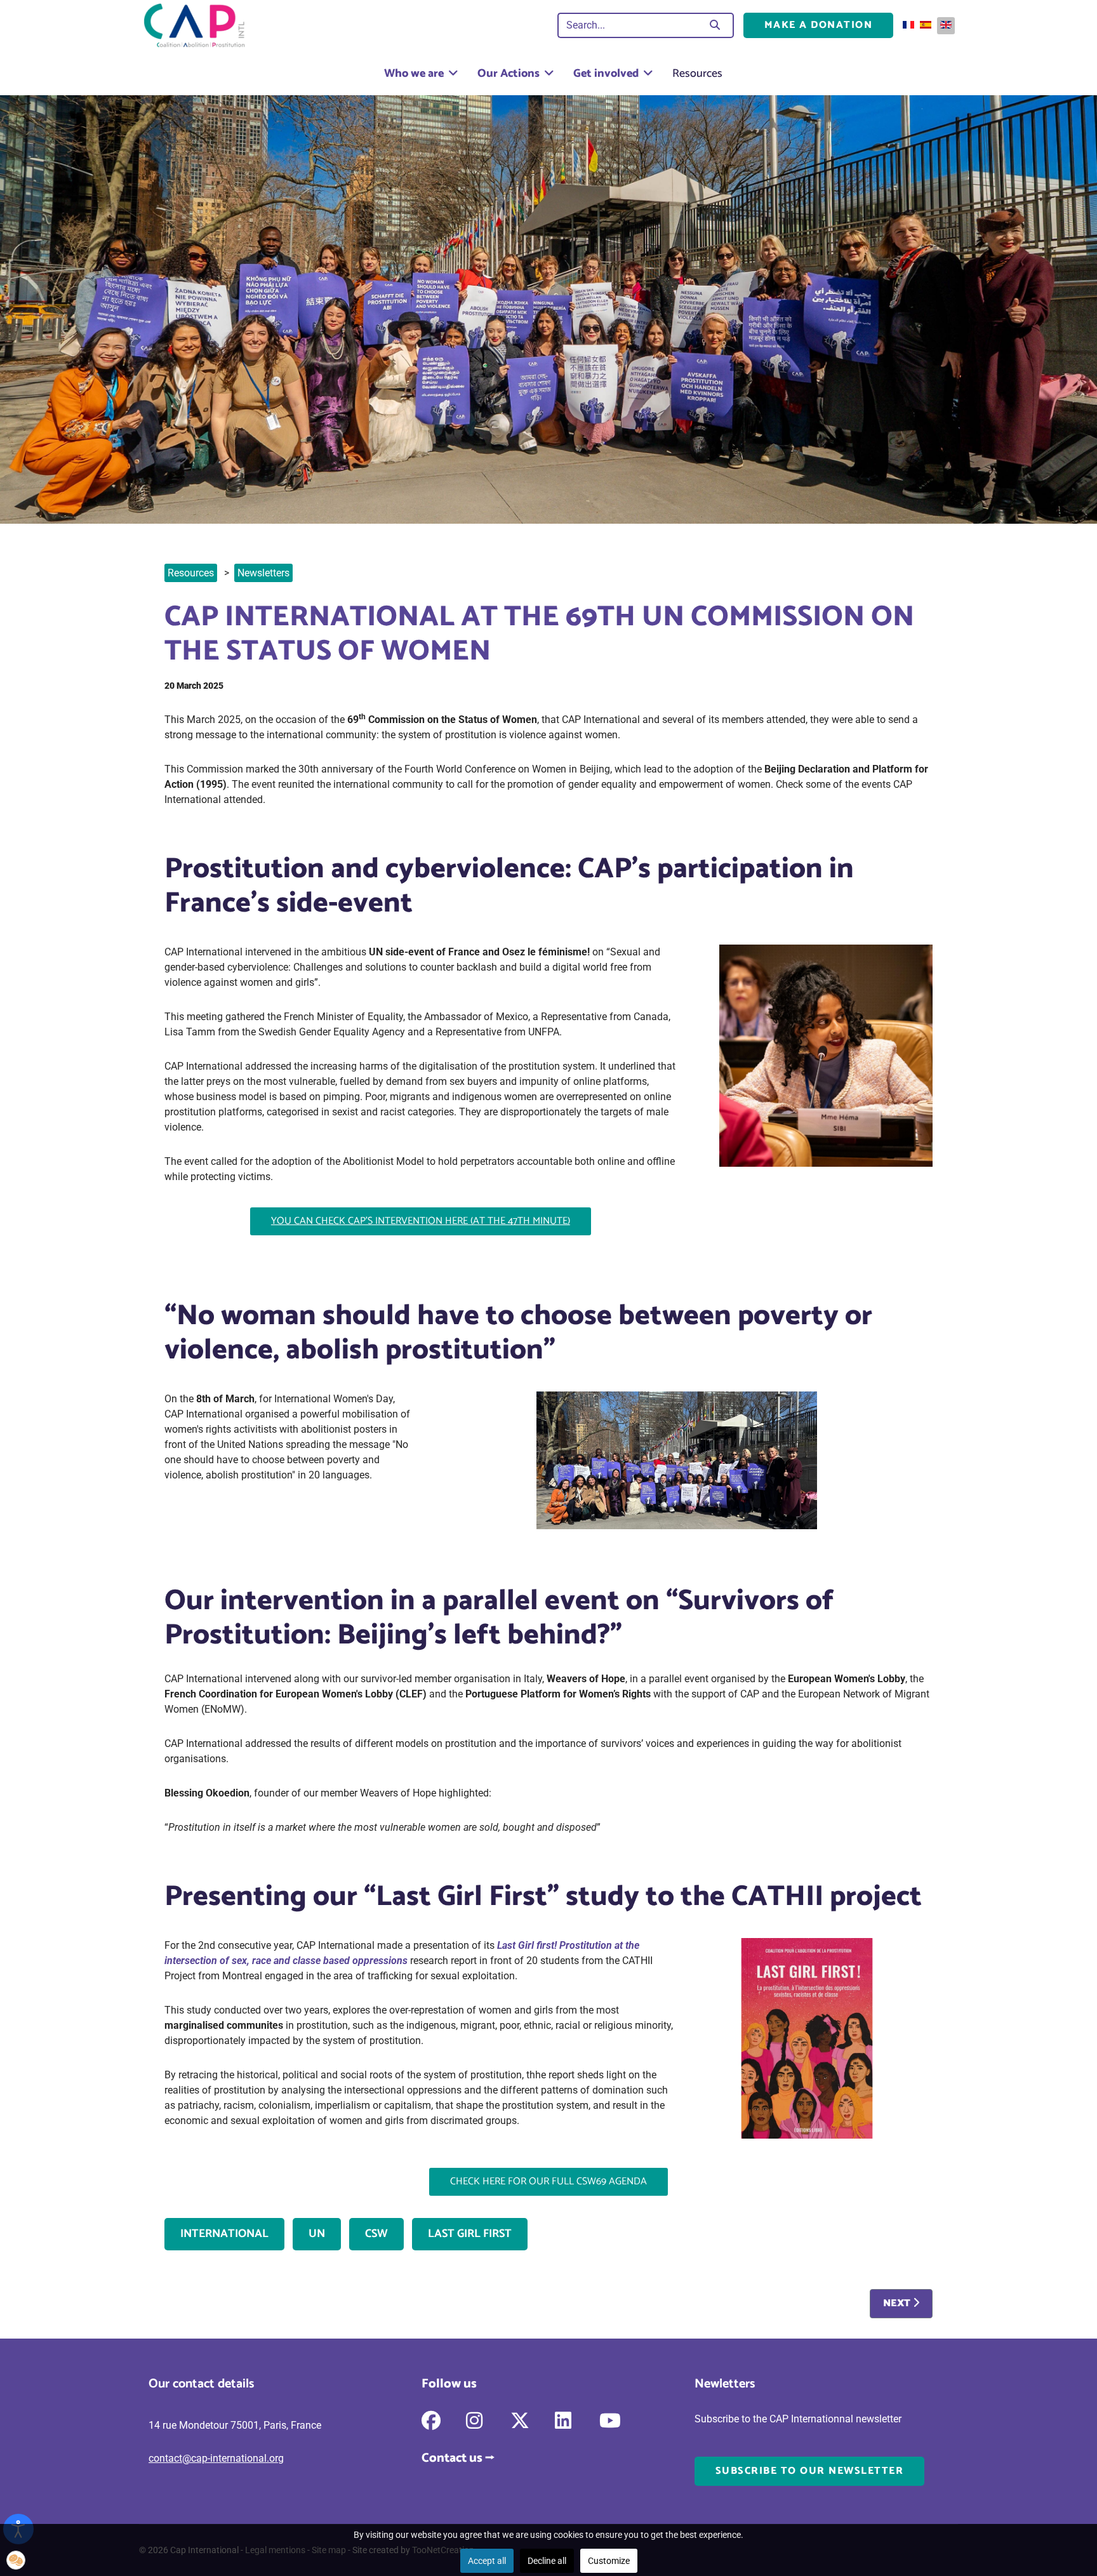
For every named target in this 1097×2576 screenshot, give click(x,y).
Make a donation (819, 25)
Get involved (606, 74)
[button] (16, 2560)
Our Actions (509, 74)
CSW (376, 2234)
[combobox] (631, 25)
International (224, 2234)
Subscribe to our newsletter (810, 2471)
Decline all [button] (547, 2561)
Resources (697, 74)
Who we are (414, 74)
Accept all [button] (487, 2561)
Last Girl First (470, 2234)
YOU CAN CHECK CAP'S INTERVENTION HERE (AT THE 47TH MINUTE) (421, 1221)
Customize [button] (609, 2561)
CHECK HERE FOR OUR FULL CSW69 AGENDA (548, 2181)
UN (317, 2234)
